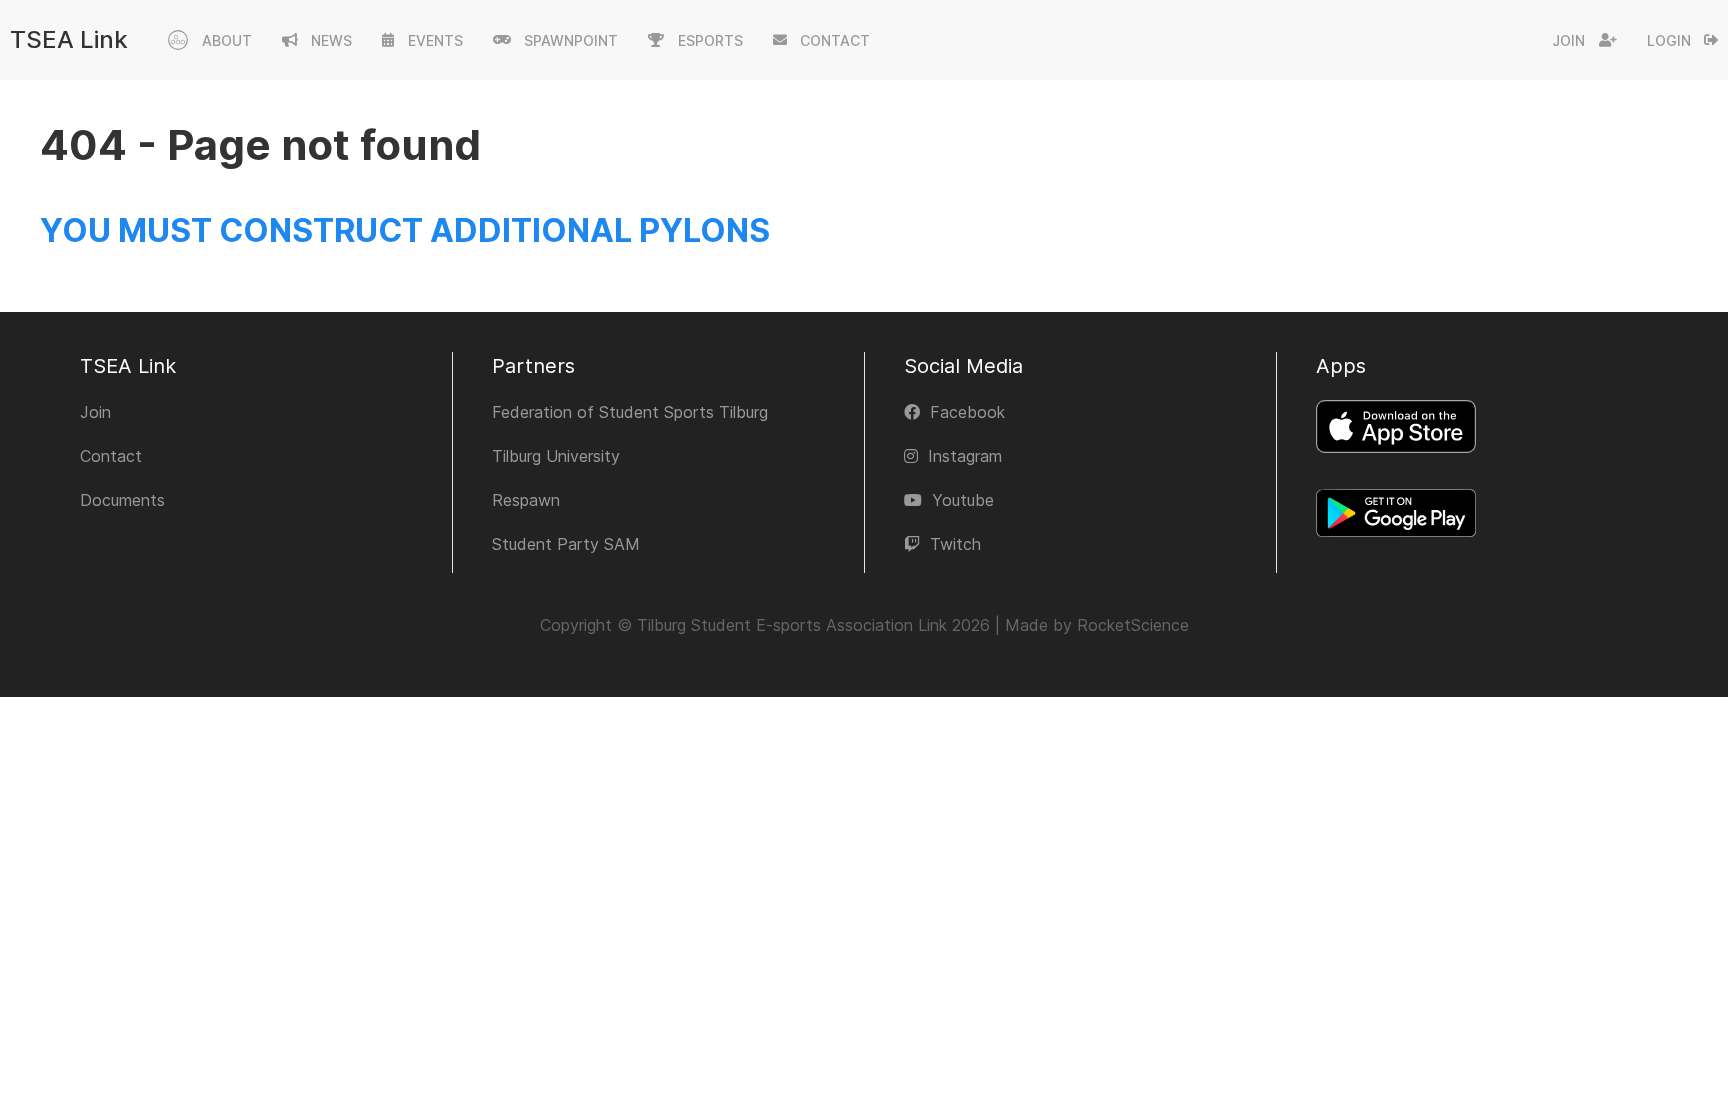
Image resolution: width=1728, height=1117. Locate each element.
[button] (210, 40)
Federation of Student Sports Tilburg (630, 412)
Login (1669, 40)
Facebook (967, 412)
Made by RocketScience (1097, 625)
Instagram (965, 456)
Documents (122, 500)
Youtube (963, 500)
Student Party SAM (566, 544)
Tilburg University (556, 456)
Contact (111, 456)
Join (1568, 40)
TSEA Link (69, 39)
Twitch (955, 544)
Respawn (526, 500)
